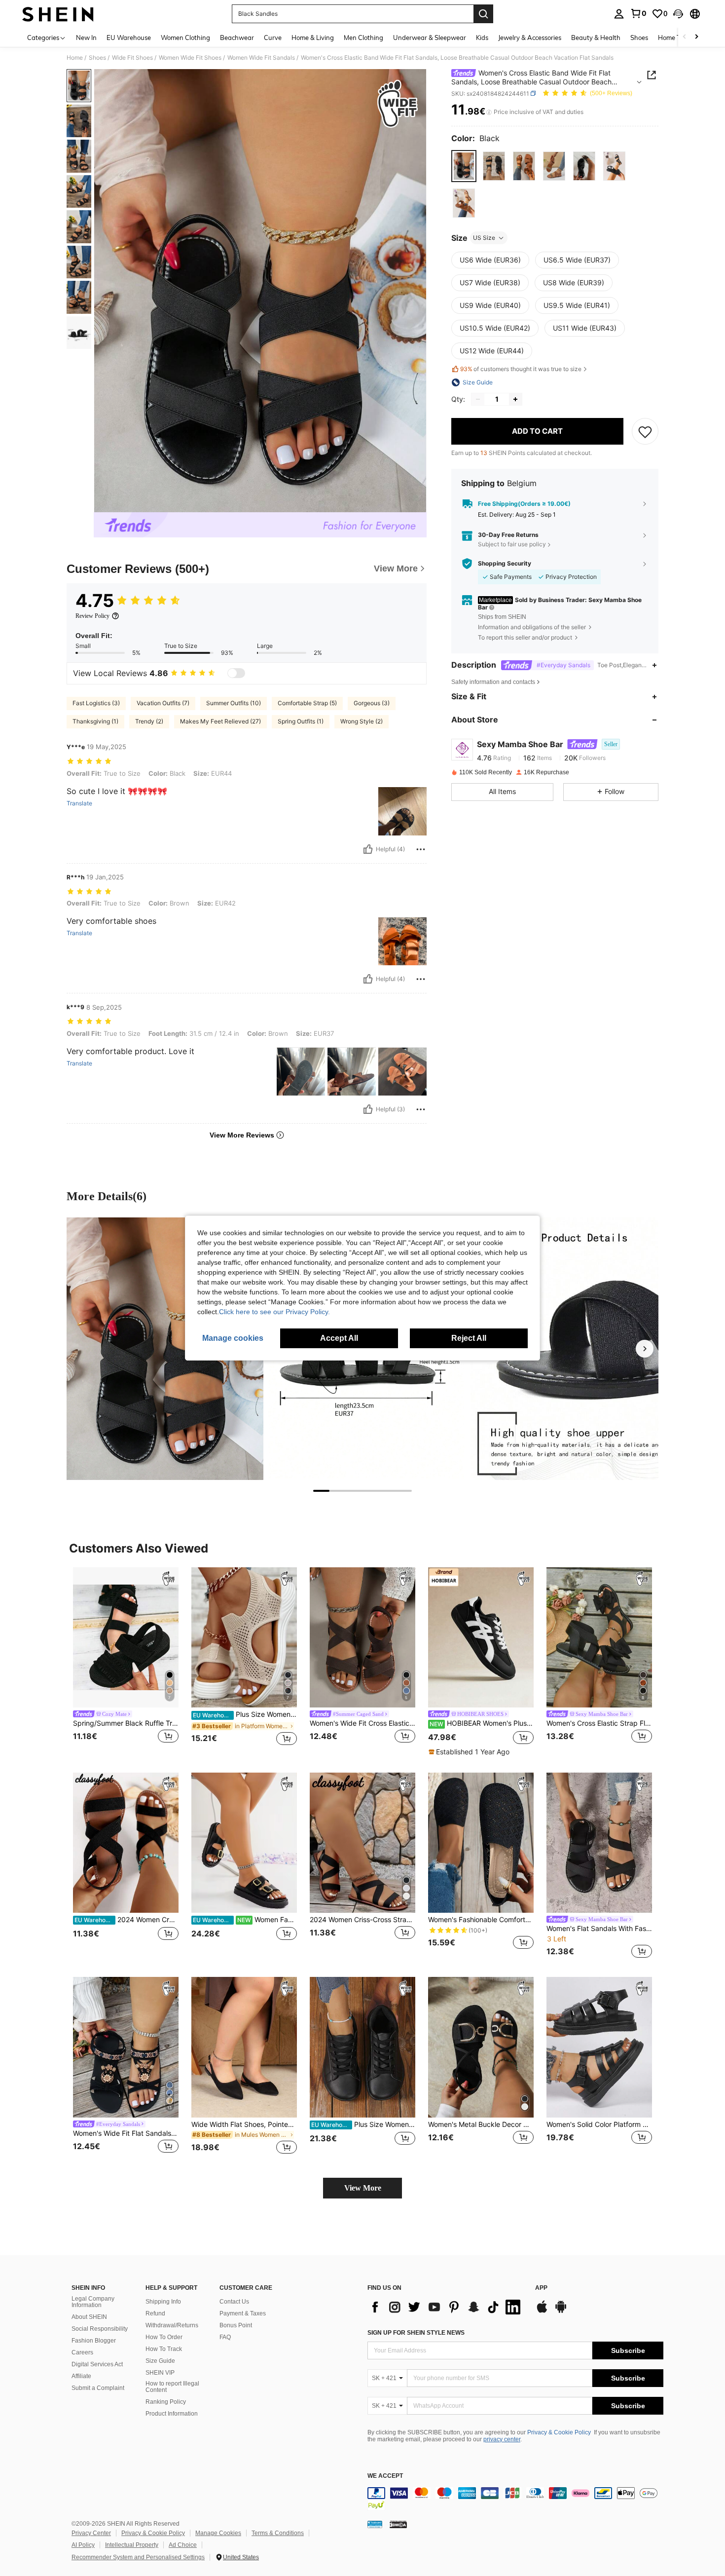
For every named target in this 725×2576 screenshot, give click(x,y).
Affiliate (81, 2376)
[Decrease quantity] (478, 399)
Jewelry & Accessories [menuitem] (530, 38)
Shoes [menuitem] (639, 38)
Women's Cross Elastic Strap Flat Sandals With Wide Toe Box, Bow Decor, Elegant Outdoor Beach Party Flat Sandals (599, 1723)
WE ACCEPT (385, 2476)
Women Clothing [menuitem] (185, 38)
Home (75, 58)
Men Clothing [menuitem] (363, 38)
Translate (79, 803)
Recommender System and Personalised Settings (138, 2557)
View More (363, 2188)
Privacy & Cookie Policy (559, 2432)
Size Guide (160, 2361)
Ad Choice (183, 2545)
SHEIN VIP (160, 2373)
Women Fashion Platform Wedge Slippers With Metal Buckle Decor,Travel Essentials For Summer (245, 1920)
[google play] (561, 2311)
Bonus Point (236, 2325)
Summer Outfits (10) (234, 703)
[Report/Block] (421, 849)
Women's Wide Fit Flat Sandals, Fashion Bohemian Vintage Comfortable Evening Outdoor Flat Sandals (126, 2133)
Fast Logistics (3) (96, 703)
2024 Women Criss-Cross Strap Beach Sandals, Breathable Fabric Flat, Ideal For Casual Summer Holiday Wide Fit (362, 1920)
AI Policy (83, 2545)
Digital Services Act (97, 2364)
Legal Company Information (93, 2302)
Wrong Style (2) (362, 721)
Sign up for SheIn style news (416, 2333)
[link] (638, 13)
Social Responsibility (100, 2329)
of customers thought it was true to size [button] (521, 369)
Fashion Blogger (94, 2341)
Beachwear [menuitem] (237, 38)
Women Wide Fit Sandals (261, 58)
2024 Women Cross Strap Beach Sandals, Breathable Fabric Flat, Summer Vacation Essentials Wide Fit (127, 1920)
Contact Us (234, 2302)
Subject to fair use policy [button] (512, 544)
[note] (470, 1752)
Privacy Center (91, 2533)
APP (541, 2288)
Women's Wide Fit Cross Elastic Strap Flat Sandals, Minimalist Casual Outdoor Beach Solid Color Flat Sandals (362, 1723)
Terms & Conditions (278, 2533)
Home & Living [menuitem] (313, 38)
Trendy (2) (149, 721)
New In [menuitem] (86, 38)
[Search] (483, 14)
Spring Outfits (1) (301, 721)
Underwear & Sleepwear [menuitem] (430, 38)
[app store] (542, 2311)
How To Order (164, 2337)
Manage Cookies (218, 2533)
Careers (82, 2352)
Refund (155, 2313)
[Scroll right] (696, 37)
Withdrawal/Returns (172, 2325)
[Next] (645, 1349)
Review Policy (92, 616)
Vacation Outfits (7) (163, 703)
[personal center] (619, 14)
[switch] (236, 673)
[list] (446, 2307)
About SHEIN (89, 2317)
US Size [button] (484, 238)
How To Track (164, 2349)
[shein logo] (58, 14)
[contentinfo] (515, 2499)
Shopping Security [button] (505, 564)
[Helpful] (368, 849)
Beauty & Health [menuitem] (596, 38)
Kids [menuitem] (482, 38)
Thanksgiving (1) (95, 721)
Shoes (97, 58)
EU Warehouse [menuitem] (129, 38)
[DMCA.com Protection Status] (398, 2524)
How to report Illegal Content (172, 2387)
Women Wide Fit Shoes (190, 58)
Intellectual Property (132, 2545)
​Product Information (172, 2414)
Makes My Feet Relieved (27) (220, 721)
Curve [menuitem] (273, 38)
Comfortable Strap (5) (307, 703)
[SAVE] (645, 431)
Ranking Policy (166, 2402)
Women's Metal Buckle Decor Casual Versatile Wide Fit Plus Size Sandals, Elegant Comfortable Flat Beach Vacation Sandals (481, 2124)
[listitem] (126, 1662)
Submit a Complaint (98, 2388)
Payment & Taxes (243, 2313)
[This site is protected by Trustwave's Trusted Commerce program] (375, 2524)
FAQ (225, 2337)
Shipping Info (163, 2302)
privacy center (502, 2439)
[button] (678, 14)
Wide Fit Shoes (132, 58)
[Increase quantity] (515, 399)
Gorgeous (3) (372, 703)
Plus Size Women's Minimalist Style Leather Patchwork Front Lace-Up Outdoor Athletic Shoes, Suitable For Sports (363, 2124)
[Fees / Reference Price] (489, 112)
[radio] (464, 166)
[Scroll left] (685, 37)
